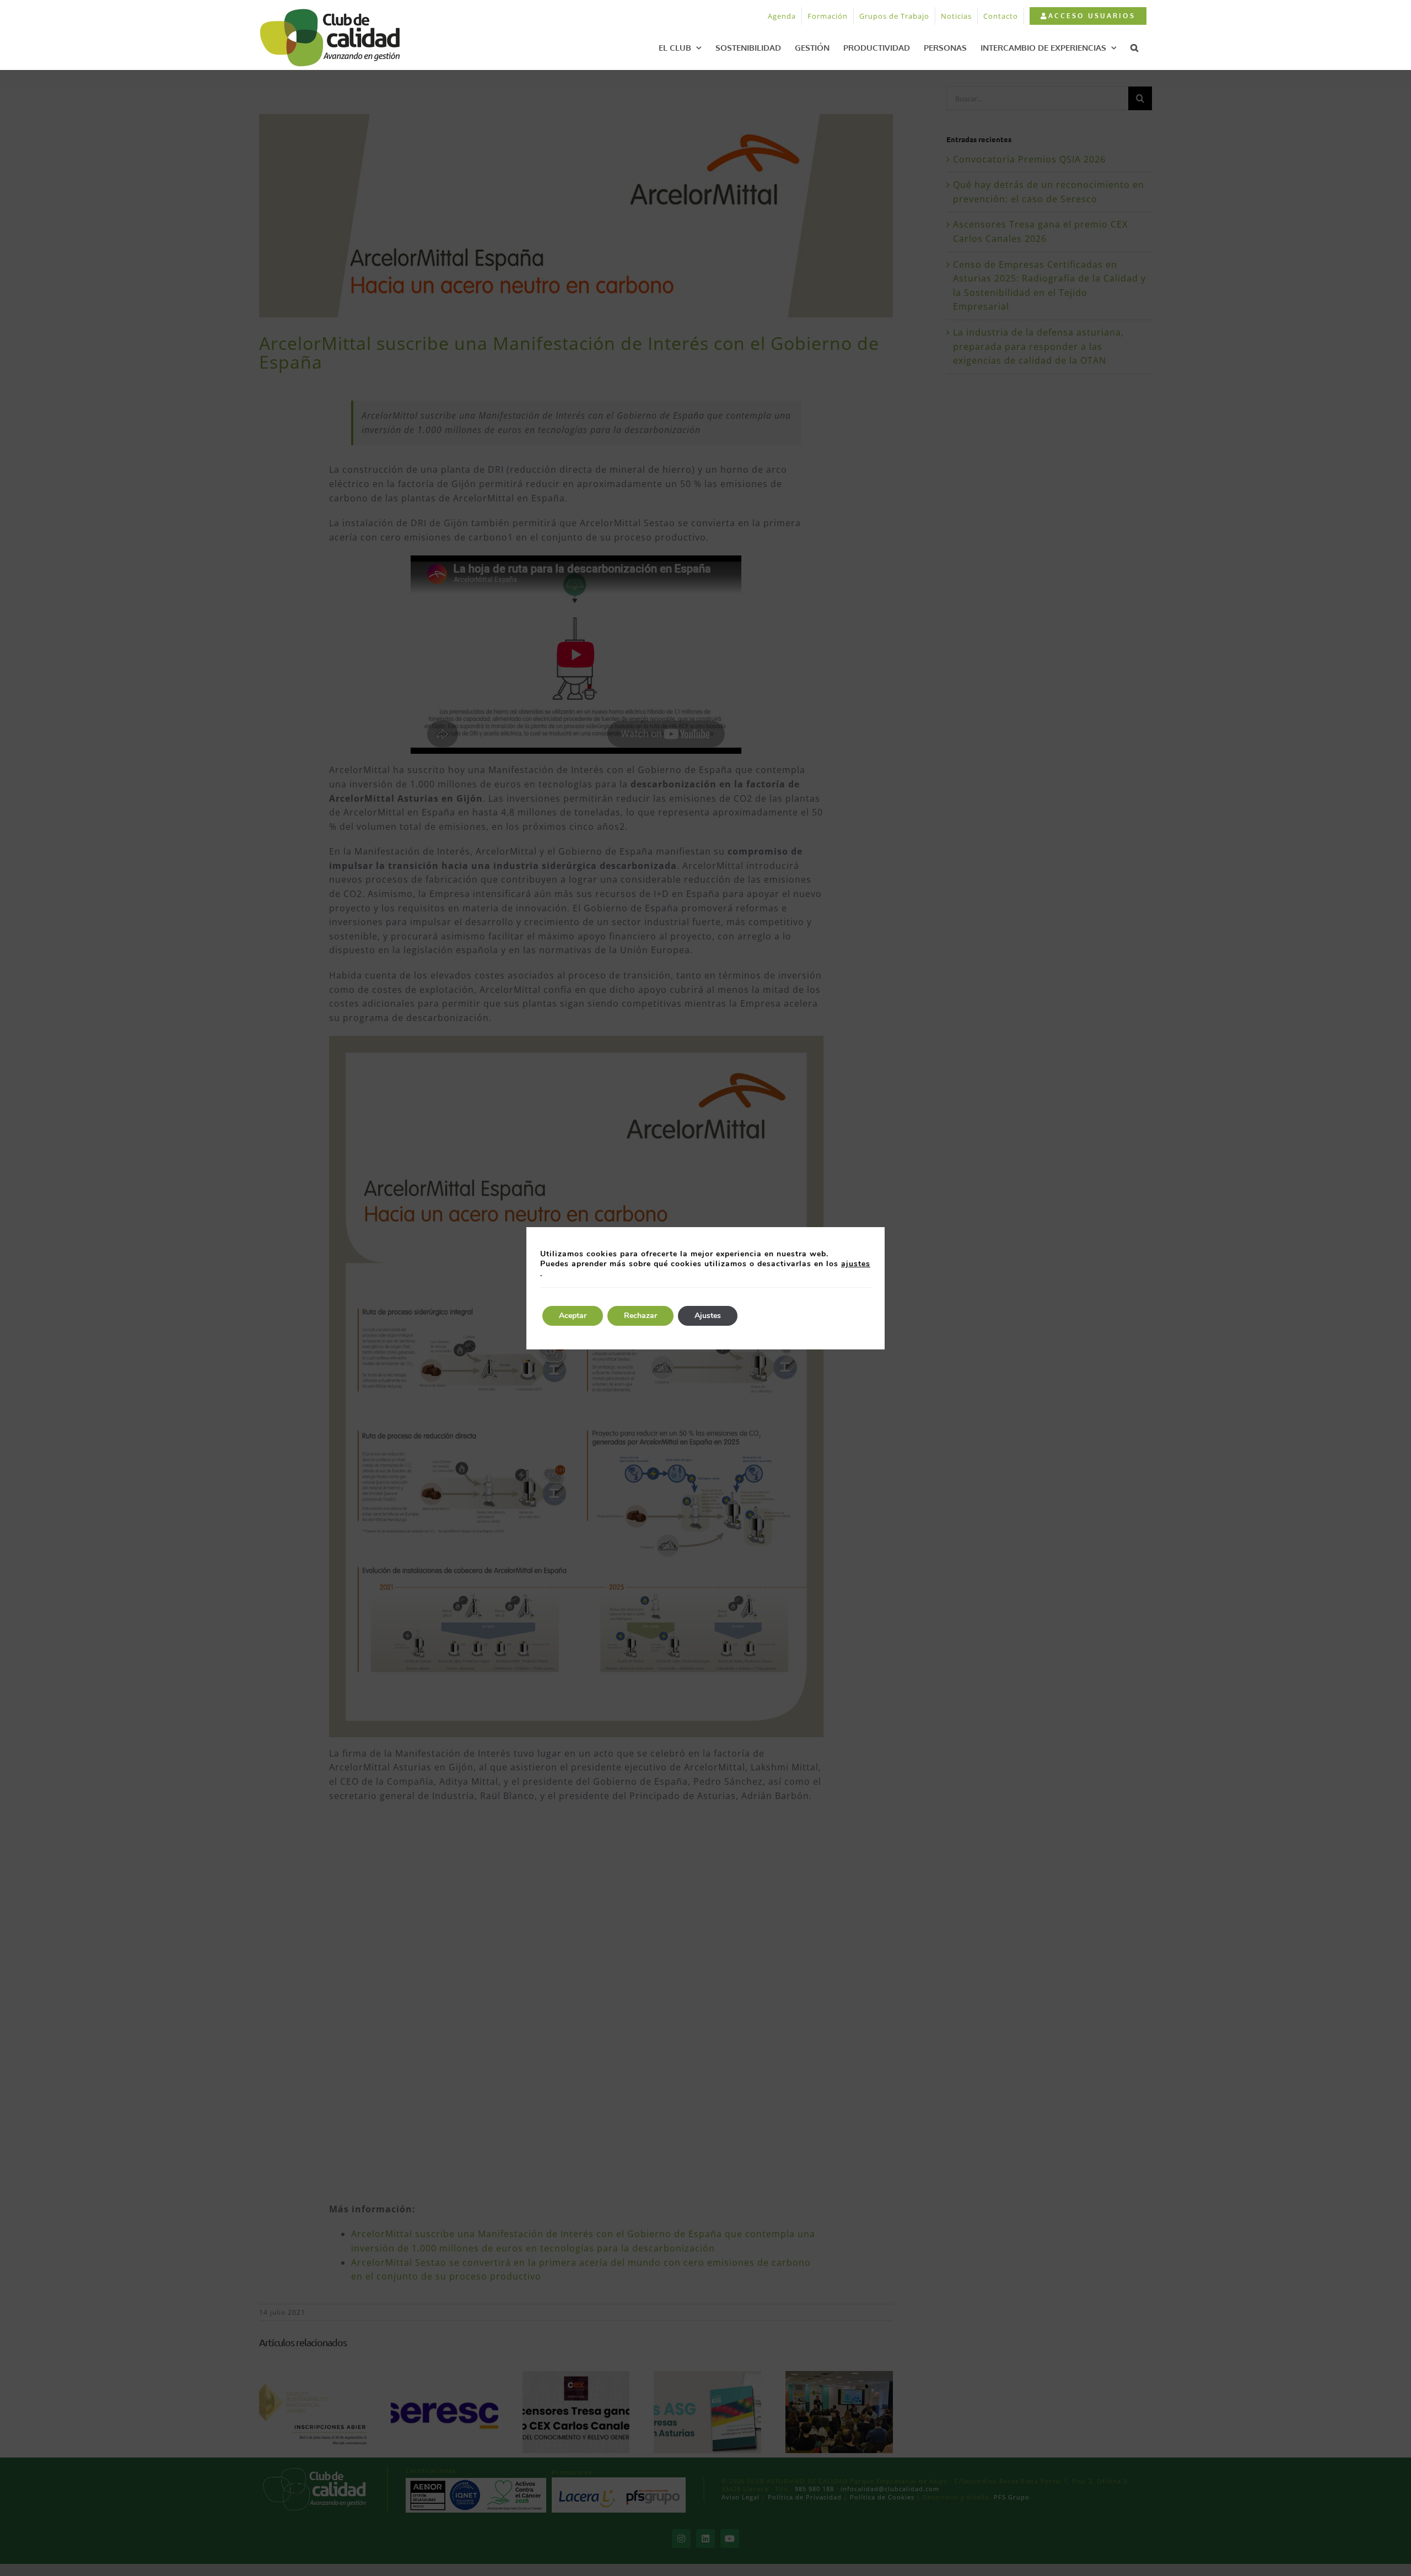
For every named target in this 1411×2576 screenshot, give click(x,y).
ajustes (856, 1264)
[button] (1134, 47)
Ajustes (708, 1316)
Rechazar (640, 1316)
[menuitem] (1088, 16)
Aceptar (573, 1316)
